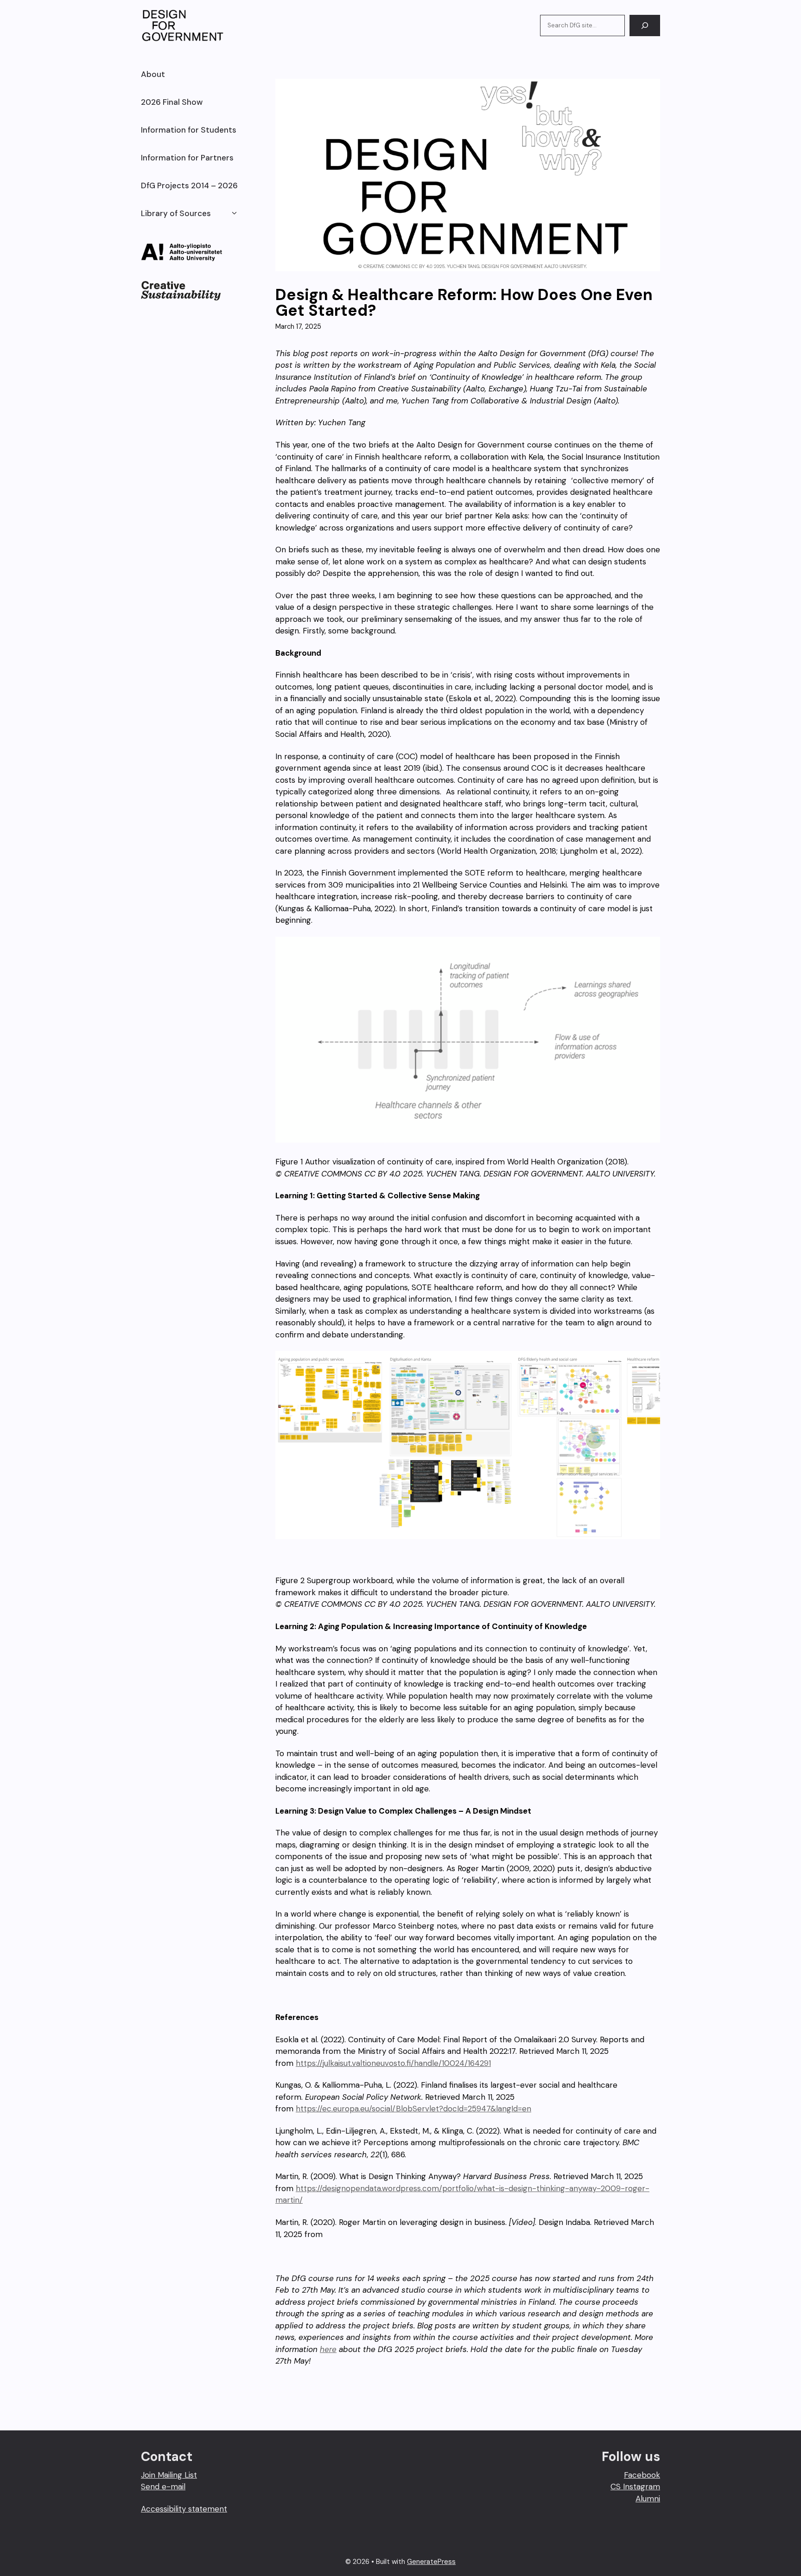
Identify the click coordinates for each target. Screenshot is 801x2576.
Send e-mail (163, 2487)
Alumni (648, 2499)
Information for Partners (187, 158)
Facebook (642, 2475)
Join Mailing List (169, 2475)
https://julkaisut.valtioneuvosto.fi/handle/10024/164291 (393, 2063)
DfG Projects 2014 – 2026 (189, 185)
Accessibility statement (184, 2509)
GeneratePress (431, 2562)
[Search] (645, 26)
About (153, 74)
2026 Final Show (172, 102)
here (328, 2349)
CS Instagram (635, 2487)
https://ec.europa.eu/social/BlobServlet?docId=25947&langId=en (413, 2109)
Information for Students (189, 130)
